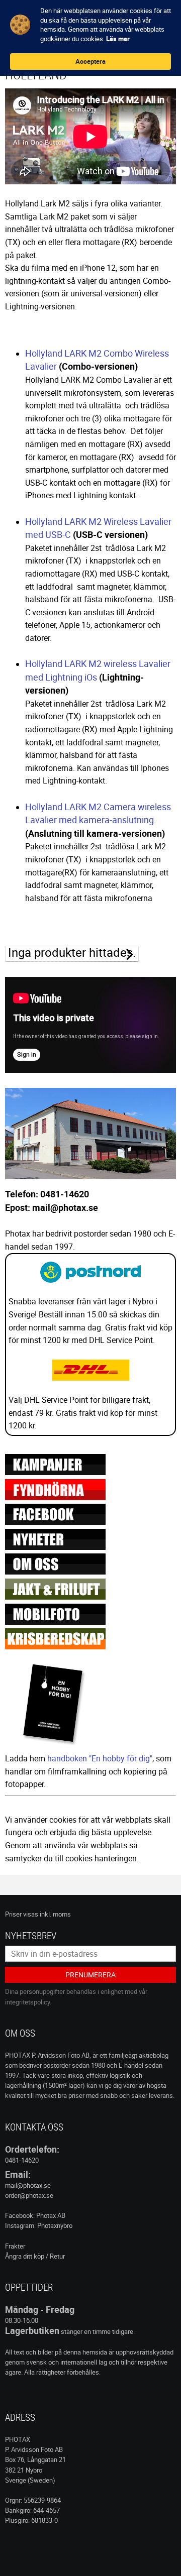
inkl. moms (55, 1914)
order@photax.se (29, 2195)
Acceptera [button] (90, 61)
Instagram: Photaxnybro (39, 2225)
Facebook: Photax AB (35, 2215)
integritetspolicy (27, 2002)
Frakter (15, 2246)
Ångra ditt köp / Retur (35, 2256)
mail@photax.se (28, 2185)
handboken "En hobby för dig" (100, 1758)
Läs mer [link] (118, 39)
